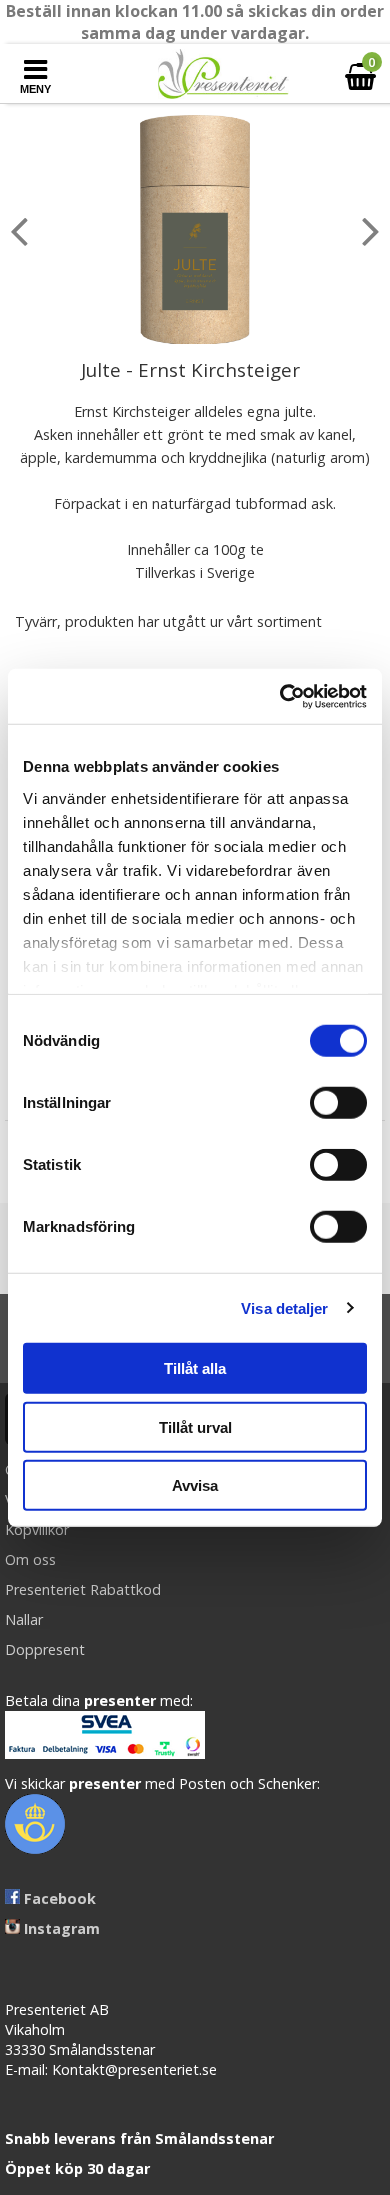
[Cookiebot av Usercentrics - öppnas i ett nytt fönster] (280, 696)
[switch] (338, 1103)
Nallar (24, 1619)
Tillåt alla (195, 1368)
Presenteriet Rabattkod (83, 1589)
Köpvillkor (37, 1529)
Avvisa (195, 1485)
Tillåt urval (195, 1426)
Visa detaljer (284, 1307)
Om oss (30, 1559)
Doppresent (45, 1649)
